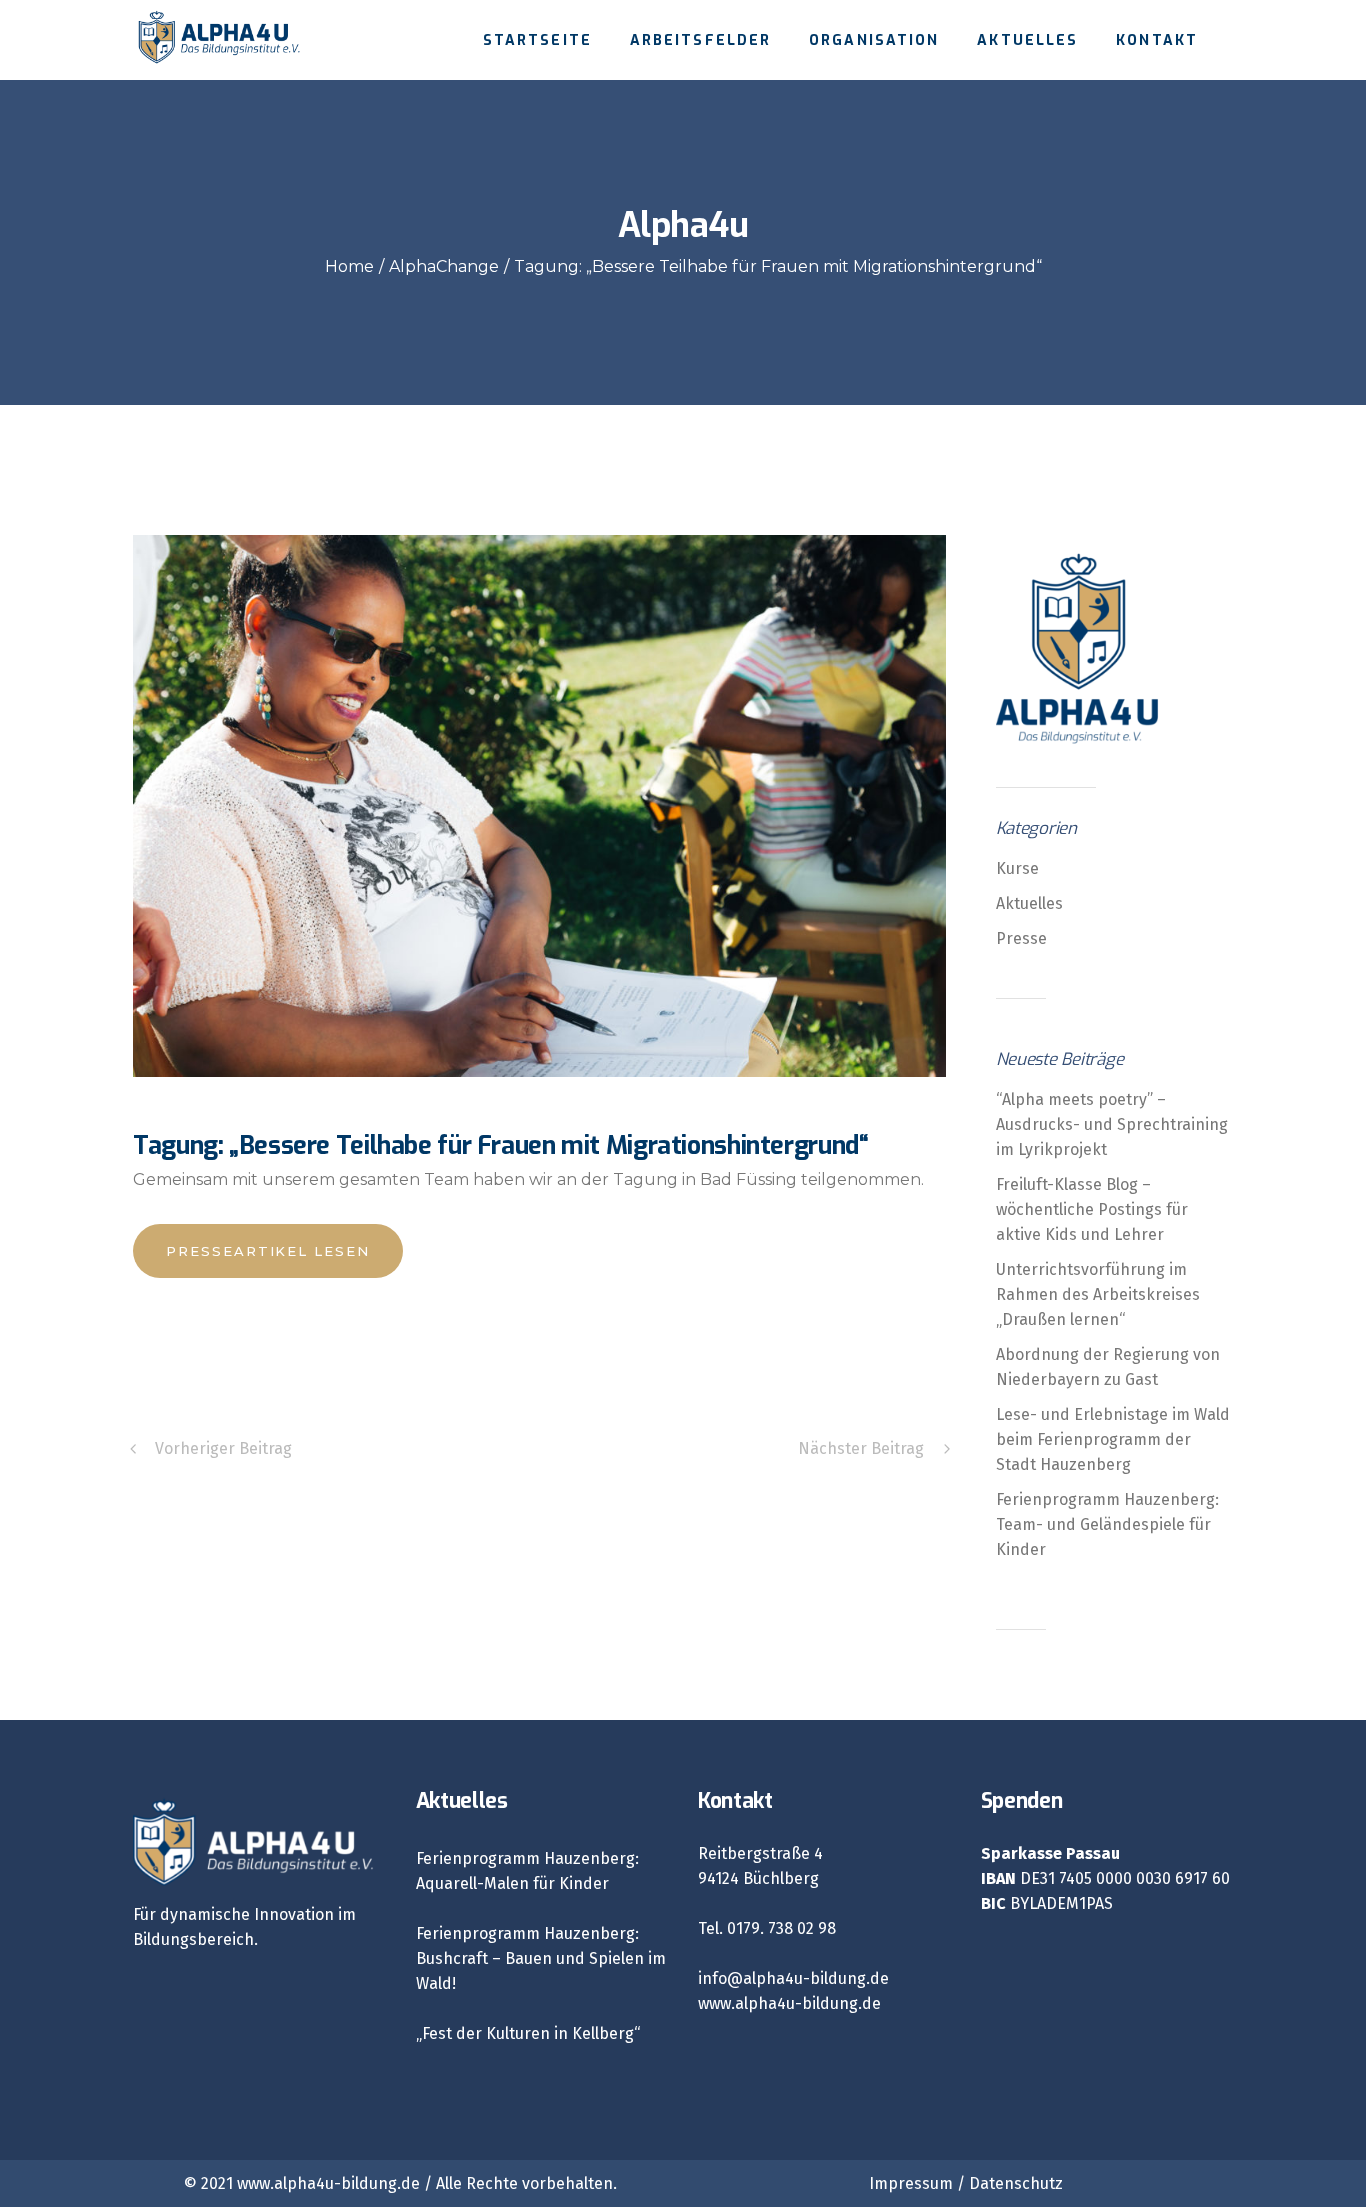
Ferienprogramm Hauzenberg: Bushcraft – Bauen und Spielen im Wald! (541, 1958)
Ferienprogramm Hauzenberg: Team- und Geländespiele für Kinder (1107, 1524)
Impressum (911, 2183)
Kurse (1017, 868)
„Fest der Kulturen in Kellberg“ (528, 2033)
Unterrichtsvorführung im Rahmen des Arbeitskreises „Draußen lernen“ (1098, 1294)
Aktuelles (1029, 903)
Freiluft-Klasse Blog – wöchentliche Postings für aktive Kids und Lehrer (1092, 1209)
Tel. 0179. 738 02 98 (767, 1928)
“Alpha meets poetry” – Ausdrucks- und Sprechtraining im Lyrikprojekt (1112, 1124)
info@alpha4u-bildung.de (793, 1978)
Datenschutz (1016, 2183)
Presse (1021, 938)
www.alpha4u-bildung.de (789, 2003)
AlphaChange (444, 266)
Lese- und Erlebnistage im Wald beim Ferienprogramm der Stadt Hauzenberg (1113, 1439)
